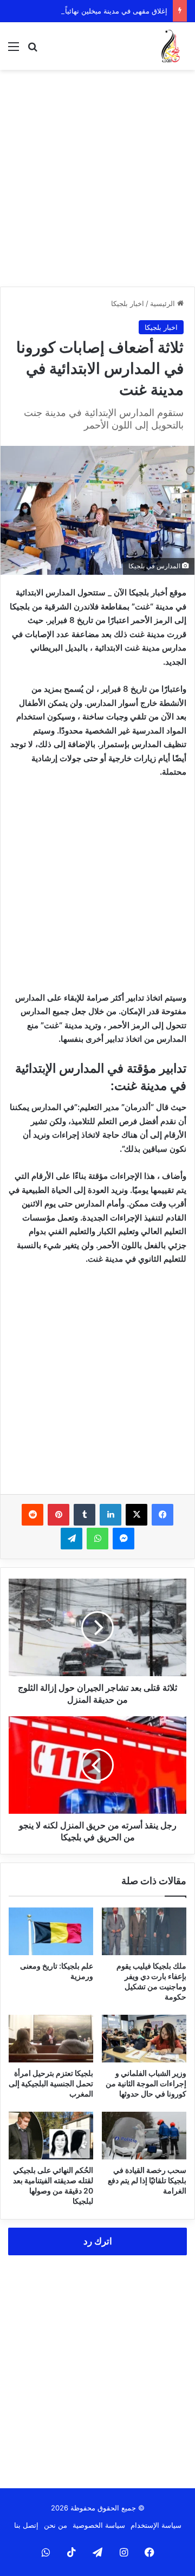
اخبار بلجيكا (128, 303)
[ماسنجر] (123, 1539)
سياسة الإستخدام (156, 2525)
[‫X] (136, 1515)
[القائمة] (14, 50)
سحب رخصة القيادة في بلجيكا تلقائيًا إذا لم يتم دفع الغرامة (147, 2180)
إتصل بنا (26, 2525)
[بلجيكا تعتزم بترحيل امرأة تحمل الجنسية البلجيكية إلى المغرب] (51, 2039)
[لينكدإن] (110, 1515)
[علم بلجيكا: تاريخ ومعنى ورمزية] (51, 1931)
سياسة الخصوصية (99, 2525)
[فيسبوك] (162, 1515)
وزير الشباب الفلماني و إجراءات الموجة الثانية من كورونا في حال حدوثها (146, 2083)
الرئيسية (164, 303)
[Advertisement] (97, 178)
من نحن (56, 2525)
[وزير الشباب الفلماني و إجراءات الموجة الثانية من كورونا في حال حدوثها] (144, 2039)
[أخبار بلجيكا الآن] (171, 46)
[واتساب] (97, 1539)
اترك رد (98, 2241)
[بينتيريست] (58, 1515)
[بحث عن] (32, 50)
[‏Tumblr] (84, 1515)
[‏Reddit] (32, 1515)
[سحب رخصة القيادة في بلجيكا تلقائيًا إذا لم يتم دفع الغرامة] (144, 2136)
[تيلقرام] (71, 1539)
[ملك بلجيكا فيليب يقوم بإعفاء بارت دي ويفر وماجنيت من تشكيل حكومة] (144, 1931)
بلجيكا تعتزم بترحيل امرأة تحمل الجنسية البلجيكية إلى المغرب (51, 2083)
